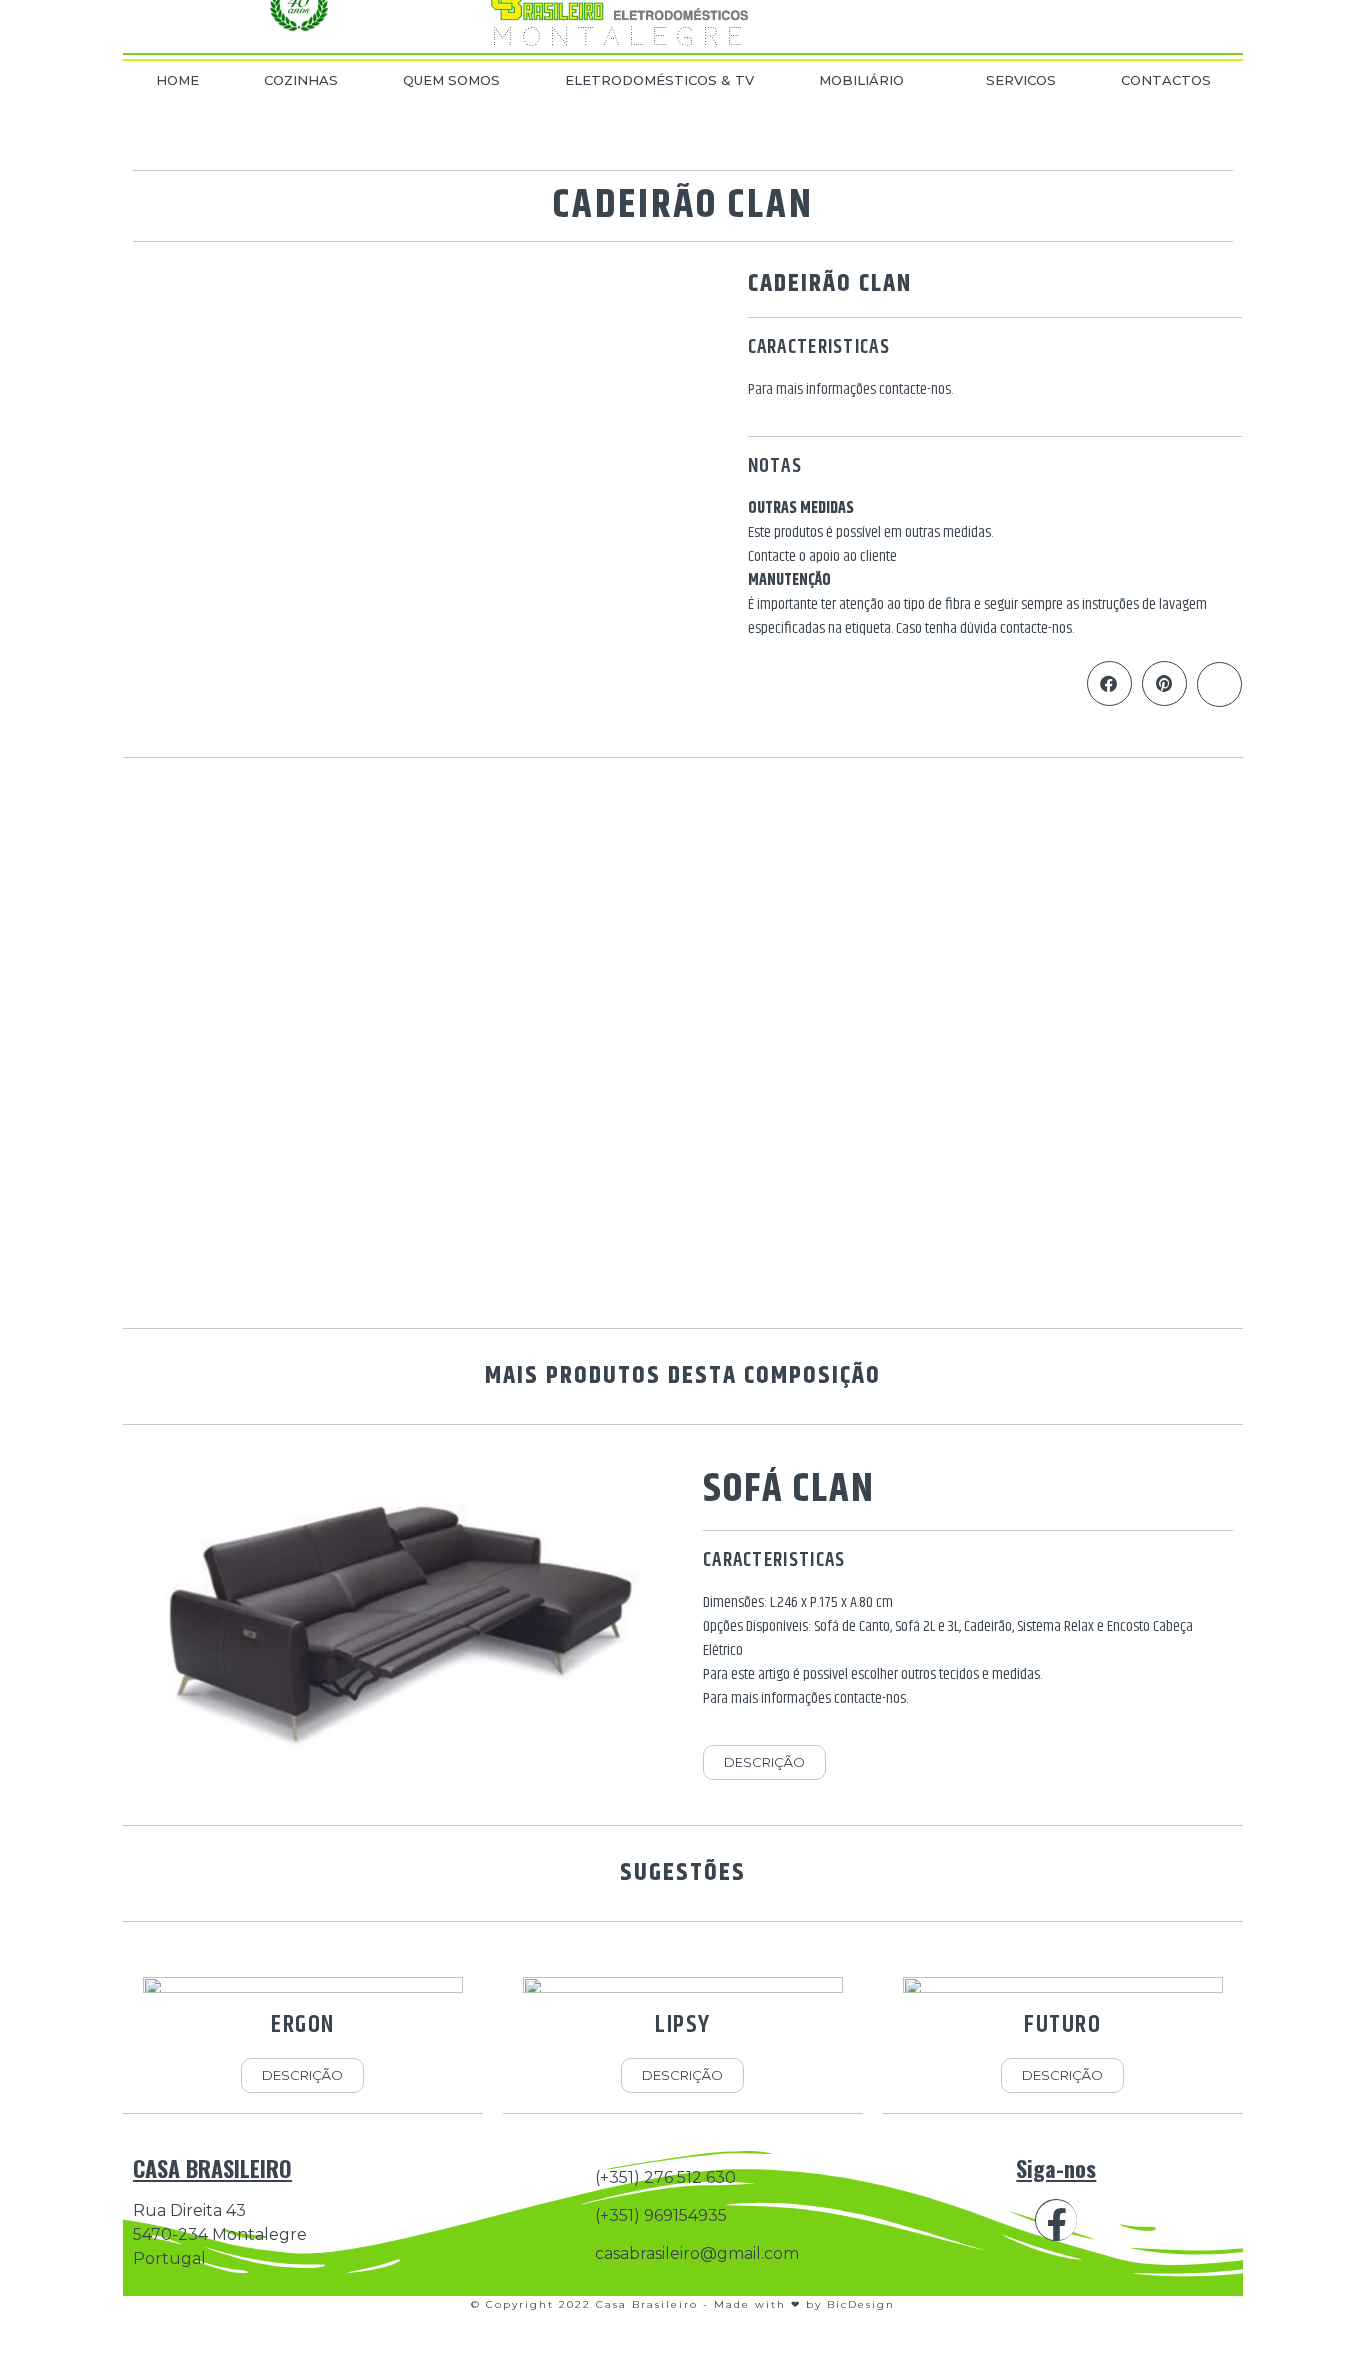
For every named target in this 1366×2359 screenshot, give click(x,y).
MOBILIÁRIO (861, 80)
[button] (1109, 683)
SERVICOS (1021, 80)
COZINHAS (301, 80)
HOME (177, 80)
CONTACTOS (1166, 80)
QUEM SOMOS (451, 80)
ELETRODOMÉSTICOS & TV (659, 80)
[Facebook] (1056, 2220)
